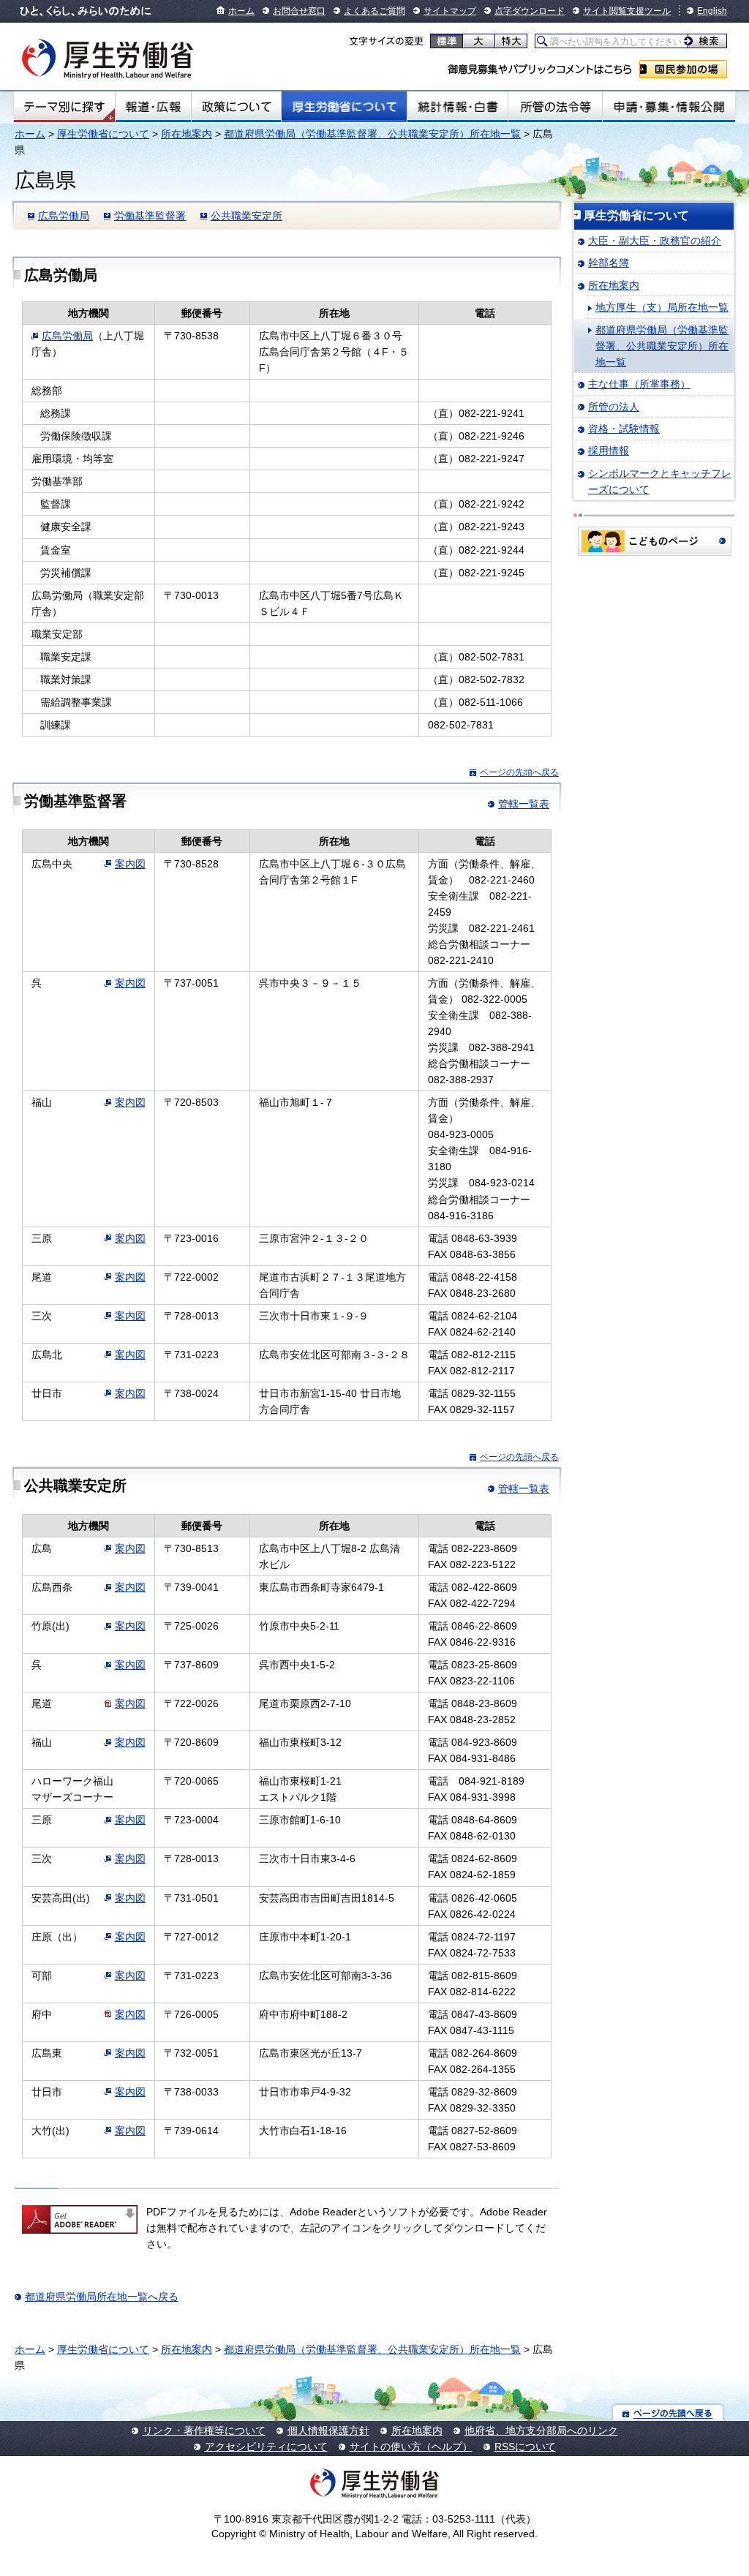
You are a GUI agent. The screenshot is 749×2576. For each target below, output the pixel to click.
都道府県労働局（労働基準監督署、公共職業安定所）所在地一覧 (372, 134)
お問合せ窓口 (299, 11)
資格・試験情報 (624, 429)
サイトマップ (450, 11)
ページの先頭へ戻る (519, 772)
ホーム (241, 11)
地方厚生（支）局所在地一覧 (662, 307)
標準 (447, 41)
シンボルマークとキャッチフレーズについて (660, 481)
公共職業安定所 (246, 216)
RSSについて (525, 2447)
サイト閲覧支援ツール (627, 11)
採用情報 (609, 451)
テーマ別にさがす (64, 107)
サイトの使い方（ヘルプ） (411, 2447)
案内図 (130, 864)
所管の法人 (614, 407)
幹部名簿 (609, 263)
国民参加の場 (683, 69)
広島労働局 (64, 216)
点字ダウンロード (530, 11)
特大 (511, 41)
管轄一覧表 (524, 804)
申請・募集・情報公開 (669, 107)
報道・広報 (153, 107)
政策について (236, 107)
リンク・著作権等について (204, 2430)
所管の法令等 (555, 107)
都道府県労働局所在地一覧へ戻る (102, 2297)
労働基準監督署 (150, 216)
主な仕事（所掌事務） (639, 384)
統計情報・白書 (458, 107)
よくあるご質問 (374, 11)
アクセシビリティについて (266, 2447)
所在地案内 (187, 134)
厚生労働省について (345, 107)
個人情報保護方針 (328, 2430)
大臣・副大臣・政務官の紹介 (655, 241)
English (712, 11)
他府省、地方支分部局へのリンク (541, 2430)
